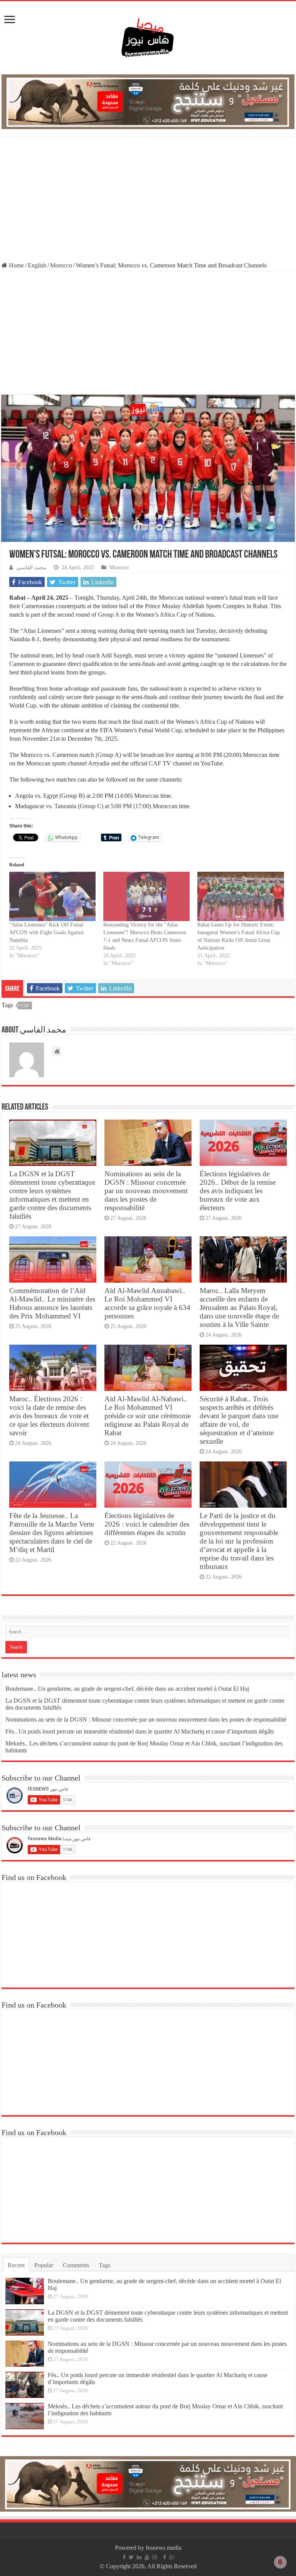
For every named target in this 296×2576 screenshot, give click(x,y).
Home (16, 265)
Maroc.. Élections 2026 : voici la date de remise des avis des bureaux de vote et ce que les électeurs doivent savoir (49, 1416)
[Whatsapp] (172, 2557)
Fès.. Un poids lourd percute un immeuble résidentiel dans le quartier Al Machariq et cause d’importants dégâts (140, 1731)
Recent (16, 2265)
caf (25, 1006)
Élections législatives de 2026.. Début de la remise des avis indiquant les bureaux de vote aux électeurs (238, 1191)
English (37, 265)
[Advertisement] (148, 200)
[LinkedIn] (139, 2557)
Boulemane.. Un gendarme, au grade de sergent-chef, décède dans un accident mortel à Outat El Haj (127, 1689)
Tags (104, 2265)
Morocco (61, 265)
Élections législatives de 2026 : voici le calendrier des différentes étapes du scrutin (147, 1524)
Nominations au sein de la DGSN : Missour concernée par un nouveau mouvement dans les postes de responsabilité (146, 1191)
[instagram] (155, 2557)
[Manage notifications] (280, 2562)
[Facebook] (124, 2557)
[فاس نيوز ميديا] (148, 36)
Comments (76, 2265)
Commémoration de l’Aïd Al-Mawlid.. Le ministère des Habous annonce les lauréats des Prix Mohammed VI (52, 1303)
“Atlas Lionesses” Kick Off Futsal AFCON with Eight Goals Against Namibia (46, 932)
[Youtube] (147, 2557)
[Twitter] (131, 2557)
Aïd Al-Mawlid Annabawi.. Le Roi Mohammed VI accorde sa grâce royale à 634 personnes (147, 1303)
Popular (44, 2265)
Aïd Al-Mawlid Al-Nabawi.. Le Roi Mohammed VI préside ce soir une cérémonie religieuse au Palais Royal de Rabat (148, 1416)
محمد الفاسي (31, 567)
